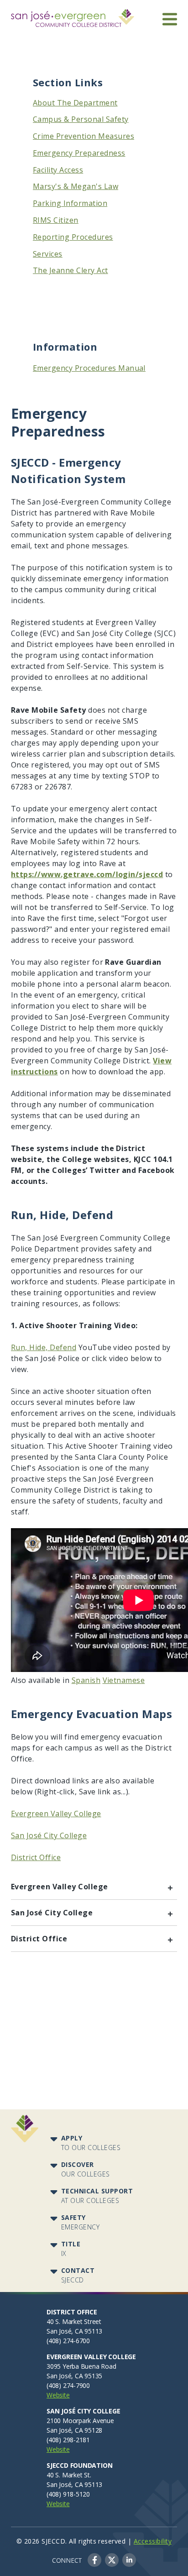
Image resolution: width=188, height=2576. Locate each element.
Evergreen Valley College (56, 1814)
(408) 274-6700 (68, 2341)
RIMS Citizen (56, 220)
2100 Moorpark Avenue (80, 2421)
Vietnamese (124, 1680)
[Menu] (170, 19)
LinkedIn (129, 2560)
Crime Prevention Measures (84, 136)
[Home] (73, 15)
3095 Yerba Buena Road (81, 2366)
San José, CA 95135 (74, 2376)
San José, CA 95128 (74, 2430)
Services (48, 254)
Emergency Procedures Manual (89, 368)
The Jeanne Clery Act (70, 270)
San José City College (49, 1835)
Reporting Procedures (73, 237)
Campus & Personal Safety (81, 119)
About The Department (75, 103)
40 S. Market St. (69, 2475)
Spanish (86, 1680)
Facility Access (58, 170)
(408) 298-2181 (68, 2440)
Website (58, 2395)
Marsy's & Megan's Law (76, 186)
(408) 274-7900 (68, 2385)
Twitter (112, 2560)
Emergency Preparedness (79, 153)
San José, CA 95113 (74, 2331)
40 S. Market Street (74, 2321)
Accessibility (153, 2541)
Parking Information (70, 203)
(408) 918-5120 (68, 2494)
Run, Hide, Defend (44, 1347)
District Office (36, 1857)
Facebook (94, 2560)
